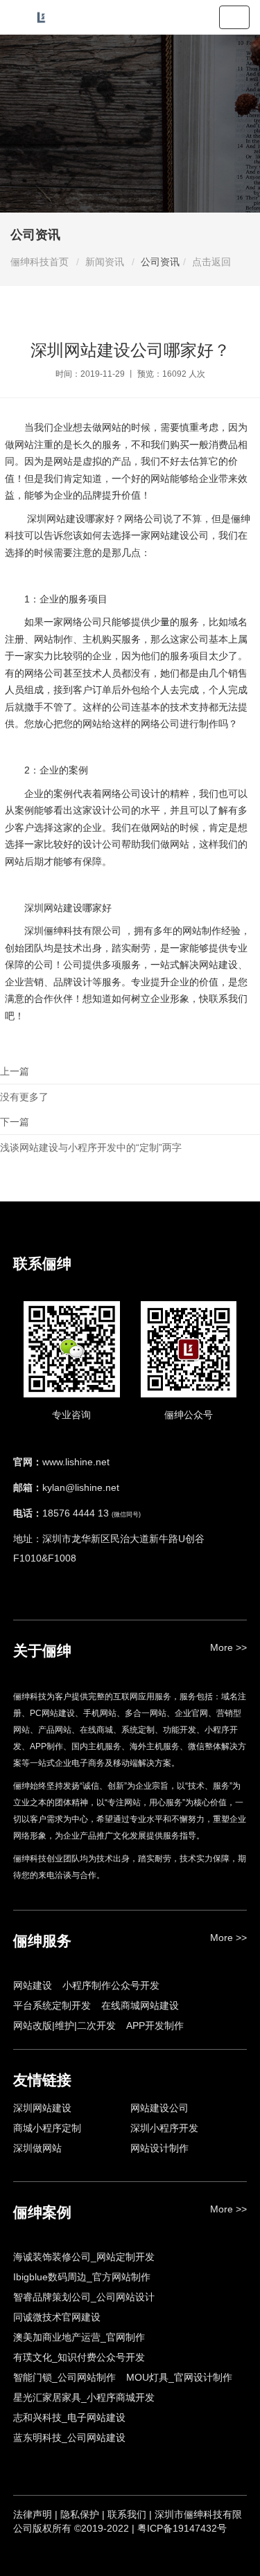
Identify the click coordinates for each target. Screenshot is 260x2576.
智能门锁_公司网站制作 (64, 2377)
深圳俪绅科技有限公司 (73, 931)
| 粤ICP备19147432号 (179, 2528)
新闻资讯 (105, 262)
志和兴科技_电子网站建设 (69, 2417)
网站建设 (33, 1985)
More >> (228, 1647)
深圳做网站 (37, 2148)
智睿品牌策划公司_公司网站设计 (84, 2297)
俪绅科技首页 (40, 262)
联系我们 (228, 999)
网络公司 (121, 794)
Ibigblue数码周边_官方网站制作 (82, 2277)
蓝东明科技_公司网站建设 (69, 2438)
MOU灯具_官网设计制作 (179, 2377)
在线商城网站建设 (140, 2005)
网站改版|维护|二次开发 (64, 2025)
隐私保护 (80, 2514)
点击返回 (211, 262)
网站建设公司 (180, 535)
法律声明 (33, 2514)
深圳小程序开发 (164, 2128)
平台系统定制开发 (52, 2005)
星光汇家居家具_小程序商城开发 (84, 2397)
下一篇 (91, 1135)
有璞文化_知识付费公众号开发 (79, 2357)
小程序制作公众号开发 (111, 1985)
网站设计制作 (159, 2148)
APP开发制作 (155, 2025)
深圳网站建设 (56, 519)
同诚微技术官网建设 (57, 2317)
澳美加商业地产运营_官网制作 (79, 2337)
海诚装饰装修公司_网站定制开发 (84, 2257)
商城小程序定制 (47, 2128)
